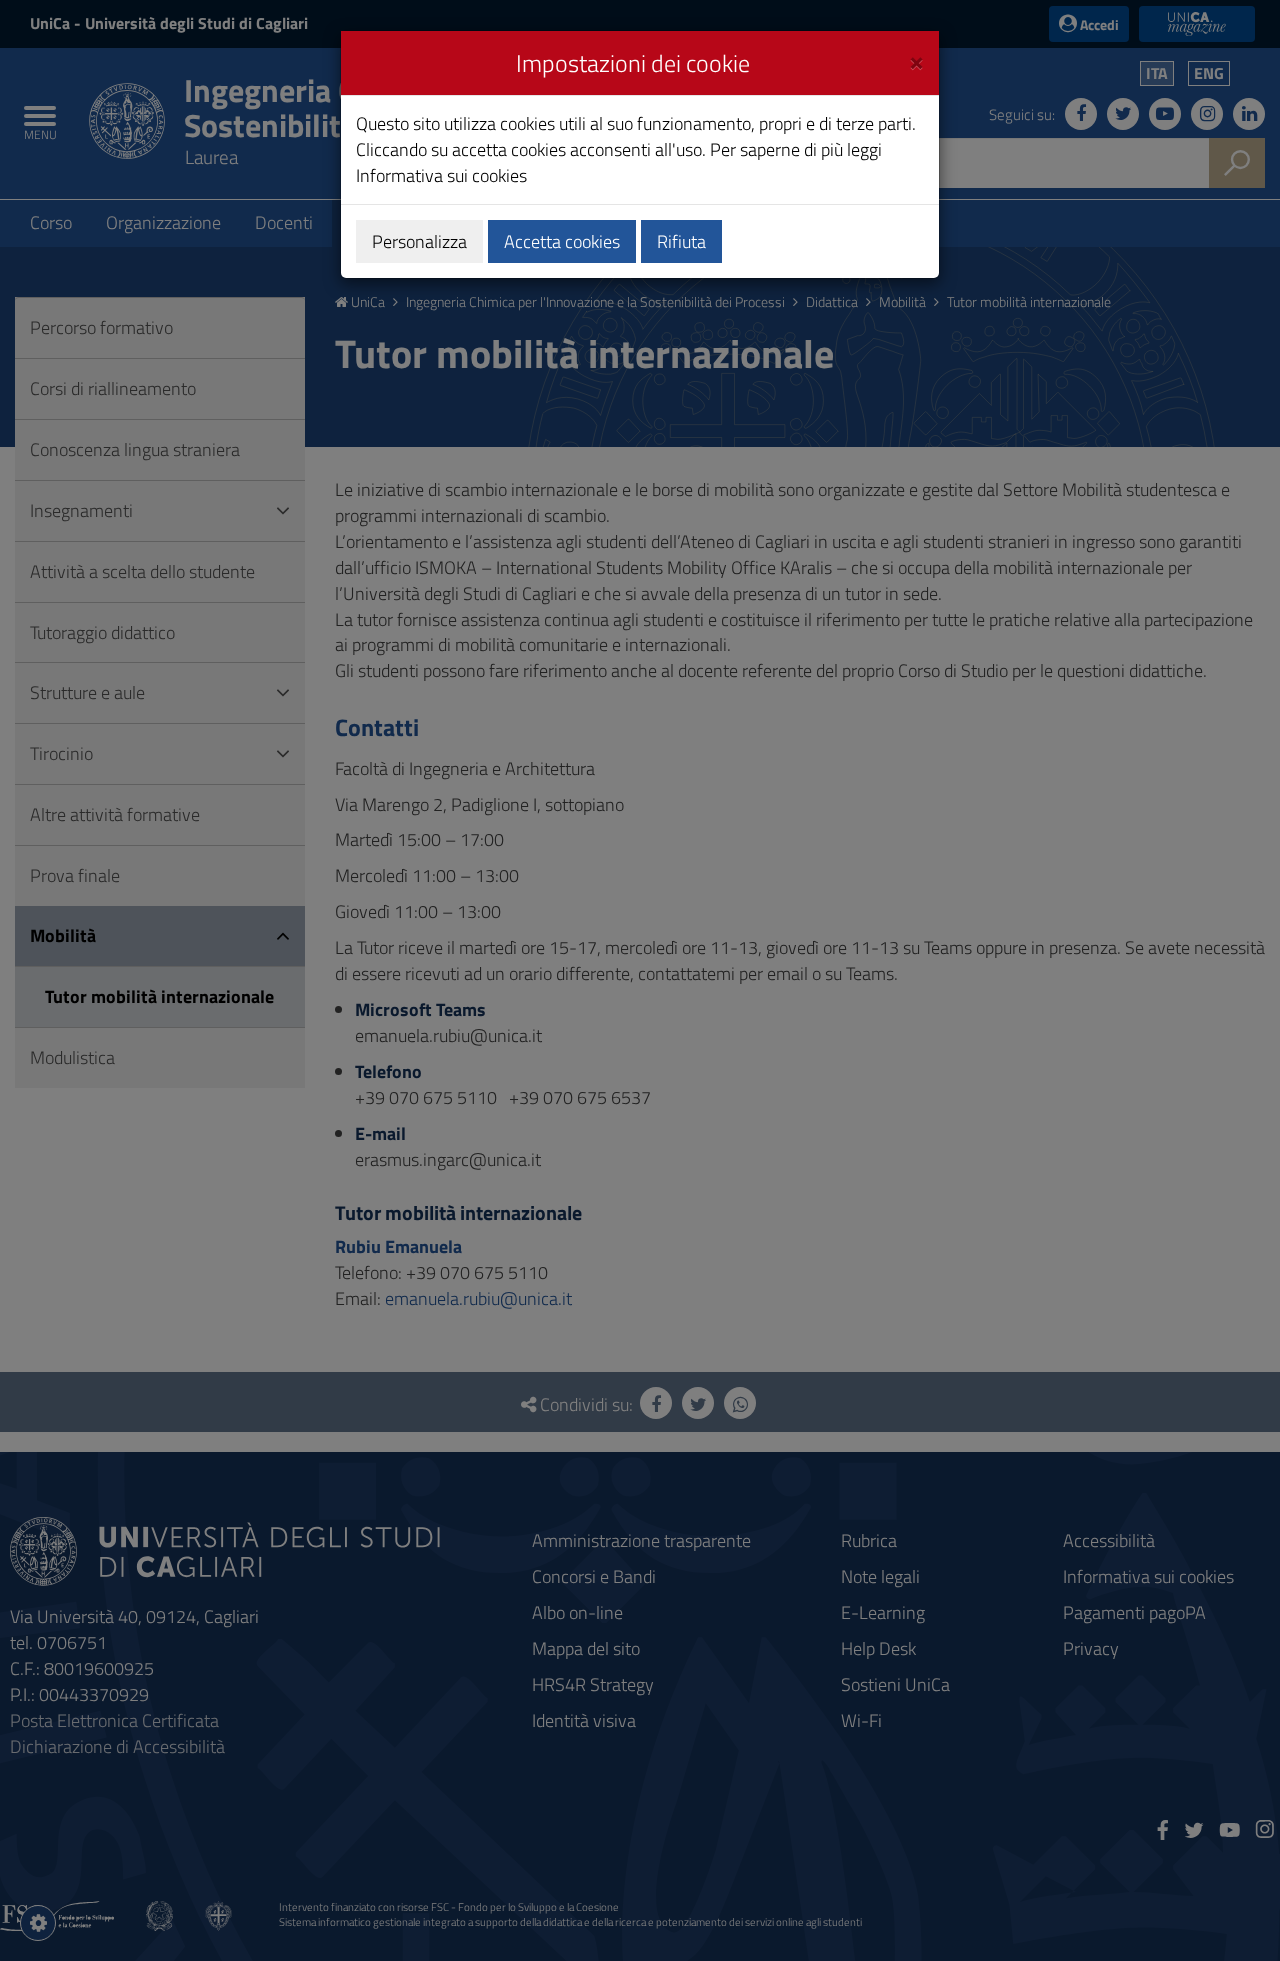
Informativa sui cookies (441, 175)
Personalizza (419, 241)
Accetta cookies (562, 241)
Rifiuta (681, 241)
